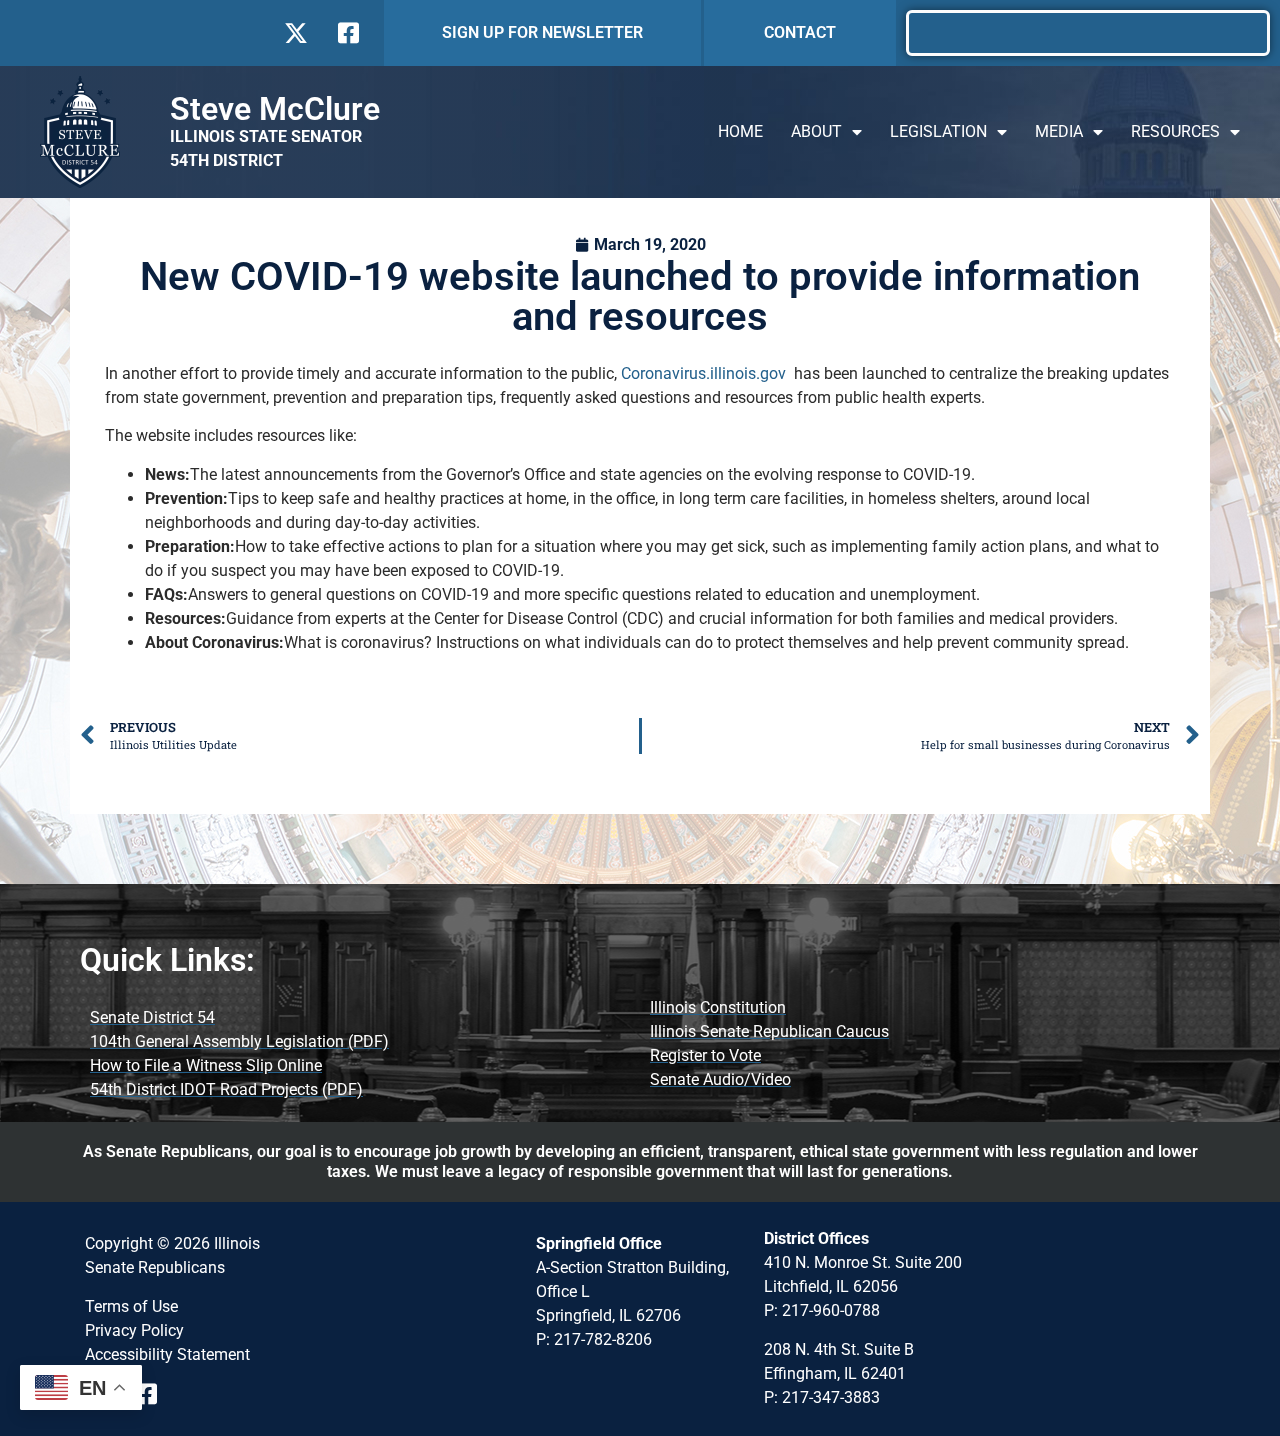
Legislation (938, 131)
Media (1059, 131)
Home (740, 131)
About (816, 131)
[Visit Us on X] (295, 33)
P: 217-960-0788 (822, 1310)
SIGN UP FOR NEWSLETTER (542, 32)
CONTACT (800, 32)
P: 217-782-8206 (594, 1339)
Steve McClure (275, 109)
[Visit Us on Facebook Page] (153, 1394)
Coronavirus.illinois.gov (703, 373)
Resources (1175, 131)
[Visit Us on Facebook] (346, 33)
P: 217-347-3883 (822, 1397)
